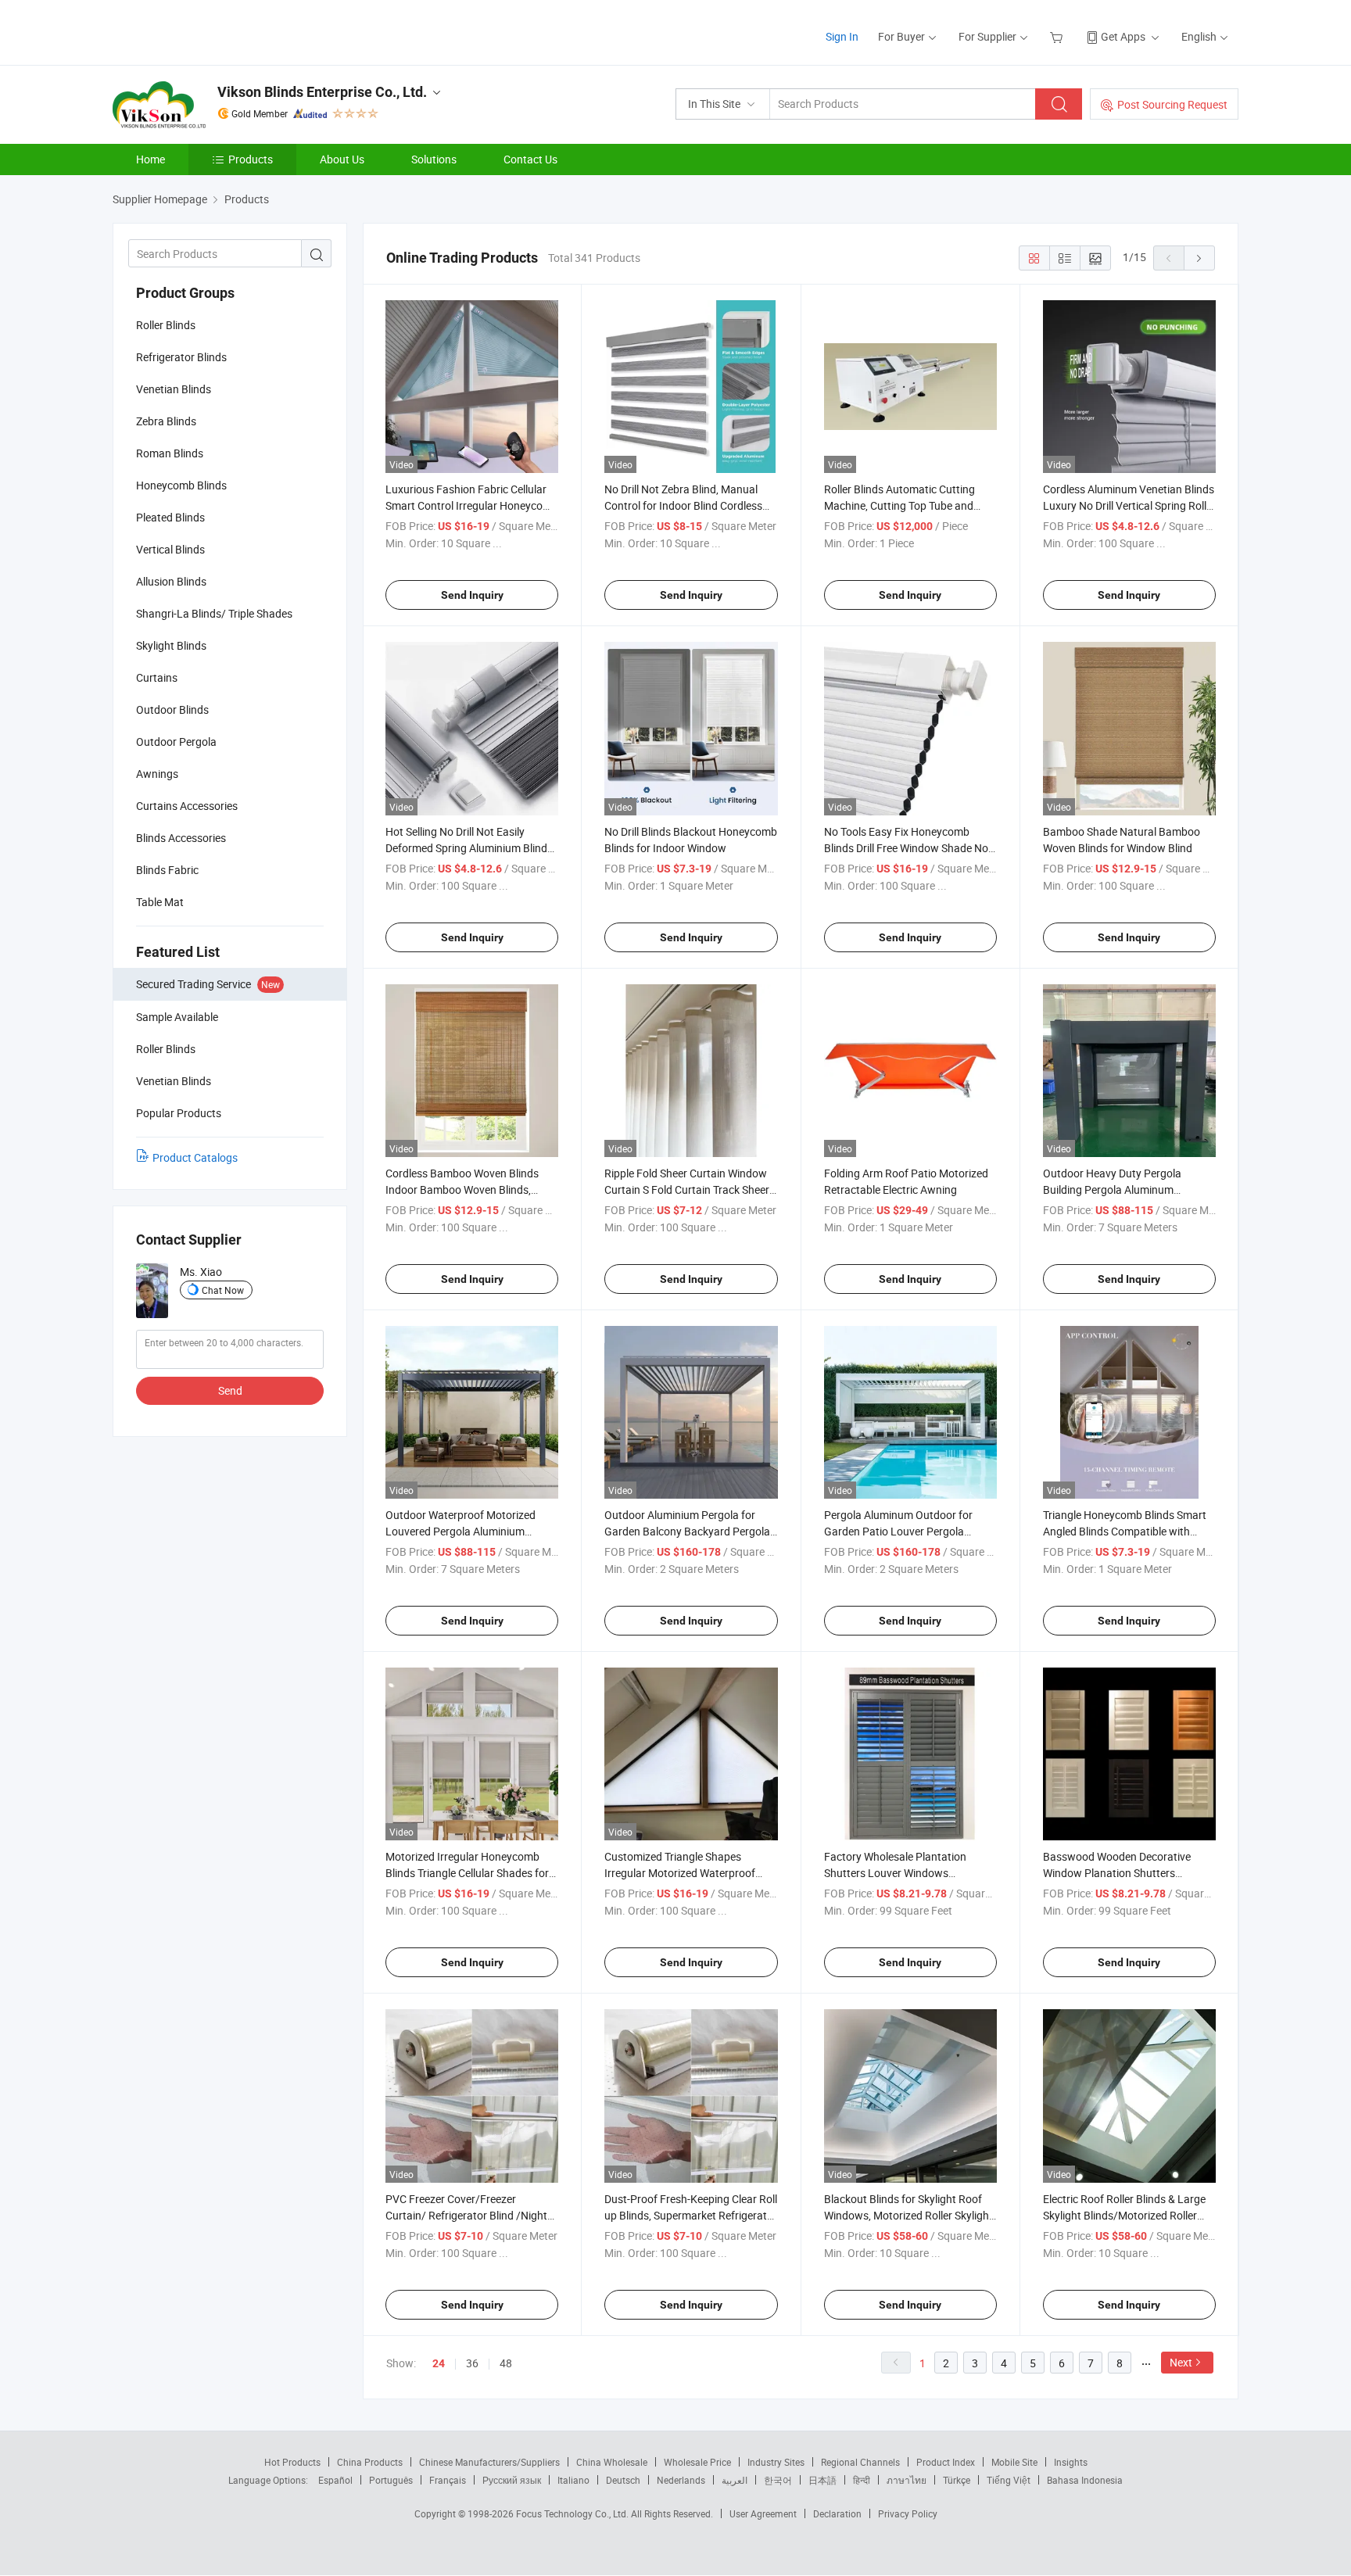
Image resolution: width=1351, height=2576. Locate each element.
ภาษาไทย (907, 2480)
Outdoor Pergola (176, 742)
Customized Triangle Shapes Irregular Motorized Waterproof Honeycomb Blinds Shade (680, 1873)
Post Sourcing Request (1172, 104)
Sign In (842, 36)
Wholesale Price (697, 2462)
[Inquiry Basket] (1058, 36)
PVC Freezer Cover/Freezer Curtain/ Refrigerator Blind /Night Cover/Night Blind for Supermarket (469, 2215)
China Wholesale (612, 2462)
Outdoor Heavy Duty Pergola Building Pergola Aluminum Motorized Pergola (1112, 1189)
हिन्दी (862, 2480)
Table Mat (160, 902)
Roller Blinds (166, 325)
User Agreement (763, 2513)
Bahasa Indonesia (1085, 2480)
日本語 (822, 2480)
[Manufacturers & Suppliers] (213, 31)
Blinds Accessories (181, 838)
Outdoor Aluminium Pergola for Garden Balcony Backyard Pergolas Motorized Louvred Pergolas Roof (690, 1531)
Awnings (157, 774)
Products (251, 159)
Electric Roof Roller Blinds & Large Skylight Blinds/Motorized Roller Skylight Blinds (1124, 2215)
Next (1181, 2362)
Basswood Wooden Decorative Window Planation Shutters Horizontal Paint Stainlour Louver (1123, 1873)
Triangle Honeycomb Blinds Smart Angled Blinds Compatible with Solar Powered (1125, 1531)
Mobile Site (1014, 2462)
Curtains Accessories (187, 806)
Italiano (573, 2480)
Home (151, 159)
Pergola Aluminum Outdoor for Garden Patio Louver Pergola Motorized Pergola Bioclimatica (899, 1531)
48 (506, 2363)
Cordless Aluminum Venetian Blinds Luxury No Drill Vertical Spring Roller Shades (1129, 505)
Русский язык (512, 2480)
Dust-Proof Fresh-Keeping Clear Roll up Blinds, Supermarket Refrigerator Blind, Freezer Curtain (691, 2215)
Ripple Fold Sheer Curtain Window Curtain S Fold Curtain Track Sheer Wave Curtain (687, 1189)
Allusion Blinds (171, 581)
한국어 (778, 2480)
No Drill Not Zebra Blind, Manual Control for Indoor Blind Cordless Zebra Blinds (683, 505)
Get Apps (1123, 36)
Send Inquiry (472, 595)
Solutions (434, 159)
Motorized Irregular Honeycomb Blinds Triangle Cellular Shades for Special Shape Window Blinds (467, 1873)
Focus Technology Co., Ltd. (573, 2513)
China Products (370, 2462)
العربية (735, 2480)
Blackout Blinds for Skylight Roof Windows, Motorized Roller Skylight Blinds (908, 2215)
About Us (342, 159)
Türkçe (957, 2480)
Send (230, 1390)
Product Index (946, 2462)
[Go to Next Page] (1199, 258)
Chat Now (223, 1290)
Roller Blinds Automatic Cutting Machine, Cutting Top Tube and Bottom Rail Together (899, 505)
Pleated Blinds (170, 517)
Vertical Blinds (170, 549)
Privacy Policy (908, 2513)
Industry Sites (776, 2462)
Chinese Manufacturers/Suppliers (489, 2462)
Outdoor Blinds (172, 709)
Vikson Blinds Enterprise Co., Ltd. (322, 92)
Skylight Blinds (171, 645)
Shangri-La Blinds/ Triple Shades (214, 613)
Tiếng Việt (1009, 2480)
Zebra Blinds (166, 421)
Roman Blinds (170, 453)
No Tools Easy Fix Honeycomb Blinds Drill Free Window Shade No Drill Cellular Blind (906, 848)
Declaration (837, 2513)
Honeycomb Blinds (181, 485)
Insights (1071, 2462)
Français (448, 2480)
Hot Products (292, 2462)
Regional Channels (860, 2462)
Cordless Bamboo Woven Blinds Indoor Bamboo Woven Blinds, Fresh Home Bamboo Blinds (462, 1189)
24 (439, 2363)
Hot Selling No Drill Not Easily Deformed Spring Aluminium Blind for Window (466, 848)
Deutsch (623, 2480)
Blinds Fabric (167, 870)
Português (391, 2480)
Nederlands (681, 2480)
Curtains (157, 677)
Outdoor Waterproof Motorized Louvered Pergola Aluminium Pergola (460, 1531)
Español (335, 2480)
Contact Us (530, 159)
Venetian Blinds (174, 389)
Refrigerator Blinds (181, 357)
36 (472, 2363)
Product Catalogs (195, 1157)
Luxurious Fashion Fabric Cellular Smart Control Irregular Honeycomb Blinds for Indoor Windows (472, 505)
